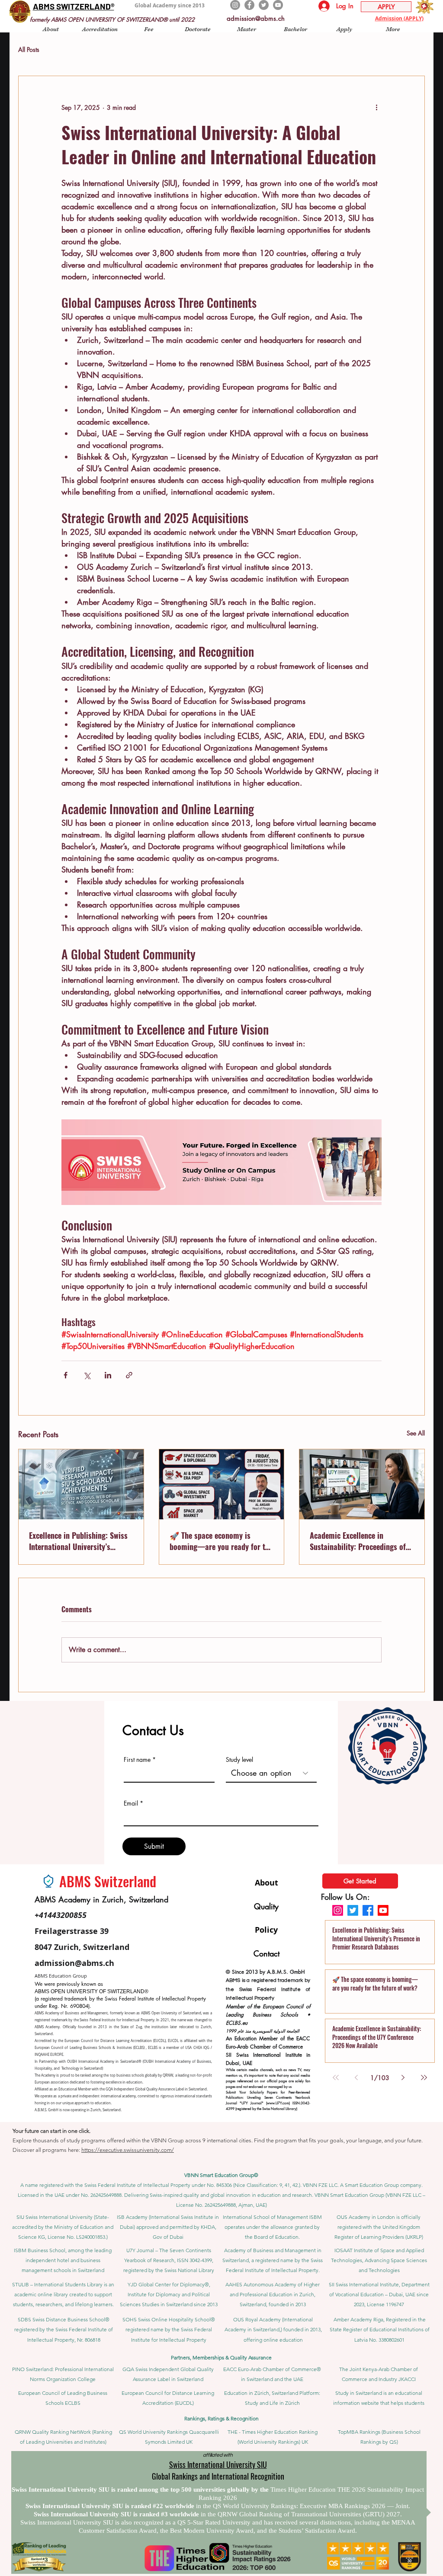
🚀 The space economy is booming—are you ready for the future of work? (221, 1541)
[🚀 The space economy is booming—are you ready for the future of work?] (222, 1484)
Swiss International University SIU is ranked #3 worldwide (117, 2514)
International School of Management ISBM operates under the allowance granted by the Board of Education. (272, 2227)
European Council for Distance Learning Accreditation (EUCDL (114, 2041)
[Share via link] (129, 1375)
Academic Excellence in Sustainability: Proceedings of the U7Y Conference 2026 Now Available (358, 1541)
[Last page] (424, 2077)
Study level (239, 1760)
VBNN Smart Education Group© (221, 2175)
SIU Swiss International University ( (56, 2217)
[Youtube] (383, 1910)
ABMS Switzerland (108, 1881)
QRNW (168, 2075)
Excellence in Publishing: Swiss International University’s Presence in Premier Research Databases (78, 1541)
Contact (266, 1953)
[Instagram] (235, 5)
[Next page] (403, 2077)
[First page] (336, 2077)
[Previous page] (356, 2077)
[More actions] (376, 107)
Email (131, 1803)
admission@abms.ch (256, 18)
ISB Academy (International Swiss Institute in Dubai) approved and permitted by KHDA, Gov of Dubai (168, 2227)
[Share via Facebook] (66, 1375)
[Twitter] (264, 5)
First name (137, 1760)
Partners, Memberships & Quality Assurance (221, 2357)
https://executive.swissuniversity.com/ (128, 2150)
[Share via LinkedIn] (108, 1375)
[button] (51, 29)
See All (416, 1433)
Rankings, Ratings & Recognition (221, 2418)
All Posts (29, 50)
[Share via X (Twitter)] (87, 1375)
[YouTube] (278, 5)
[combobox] (271, 1773)
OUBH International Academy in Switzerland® (104, 2061)
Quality (266, 1906)
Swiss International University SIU (218, 2464)
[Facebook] (249, 5)
